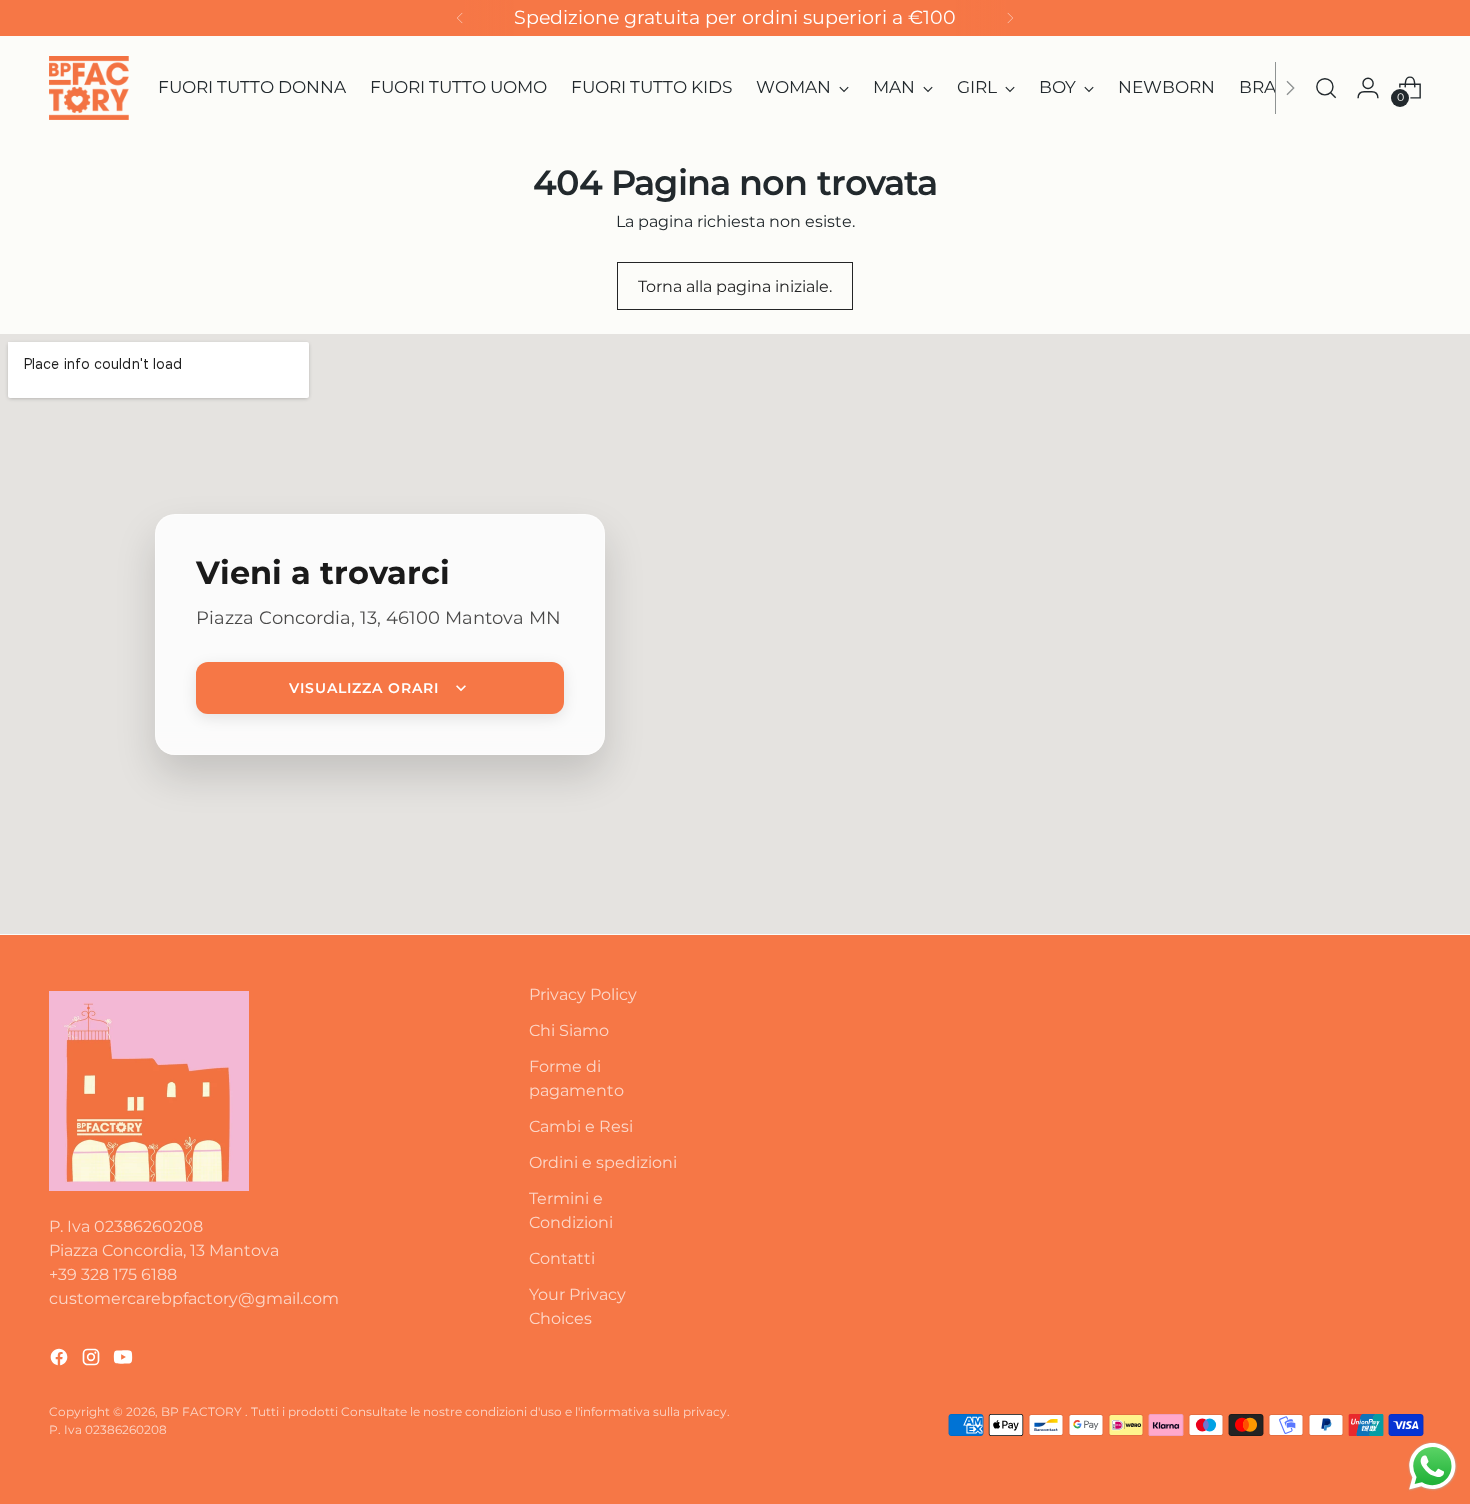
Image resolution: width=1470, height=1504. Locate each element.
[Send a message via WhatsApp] (1432, 1466)
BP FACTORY (203, 1411)
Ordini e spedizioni (603, 1162)
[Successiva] (1010, 18)
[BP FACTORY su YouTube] (125, 1360)
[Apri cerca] (1326, 88)
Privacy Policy (583, 994)
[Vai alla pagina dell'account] (1368, 88)
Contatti (562, 1258)
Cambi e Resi (581, 1126)
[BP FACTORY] (89, 88)
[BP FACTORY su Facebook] (61, 1360)
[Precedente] (460, 18)
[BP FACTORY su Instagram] (93, 1360)
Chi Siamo (569, 1030)
